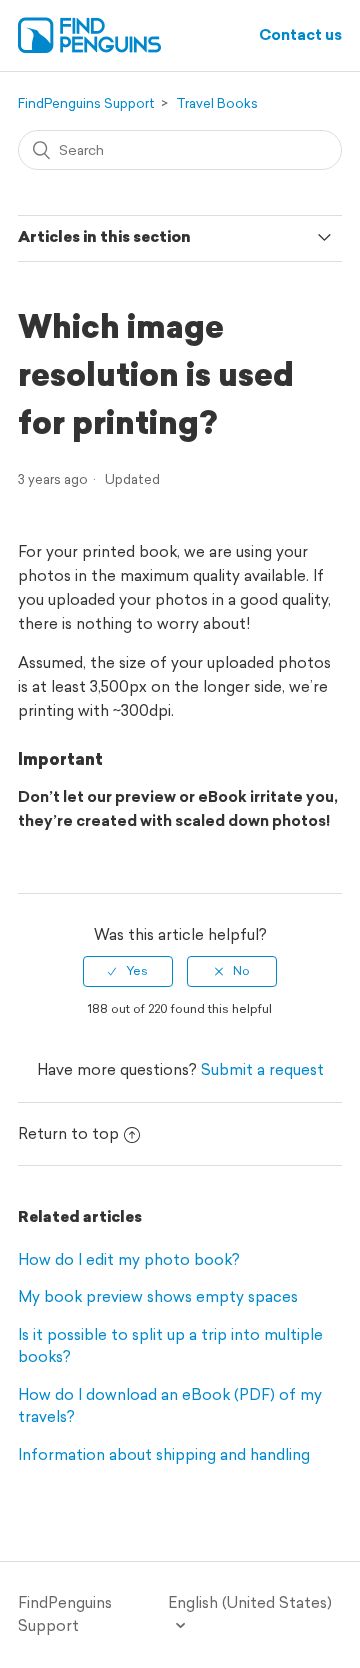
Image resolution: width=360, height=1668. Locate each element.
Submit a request (262, 1069)
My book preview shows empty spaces (158, 1296)
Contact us (300, 34)
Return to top (68, 1133)
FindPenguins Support (86, 103)
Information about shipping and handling (164, 1454)
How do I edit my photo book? (129, 1259)
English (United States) (250, 1602)
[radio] (128, 971)
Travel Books (217, 103)
